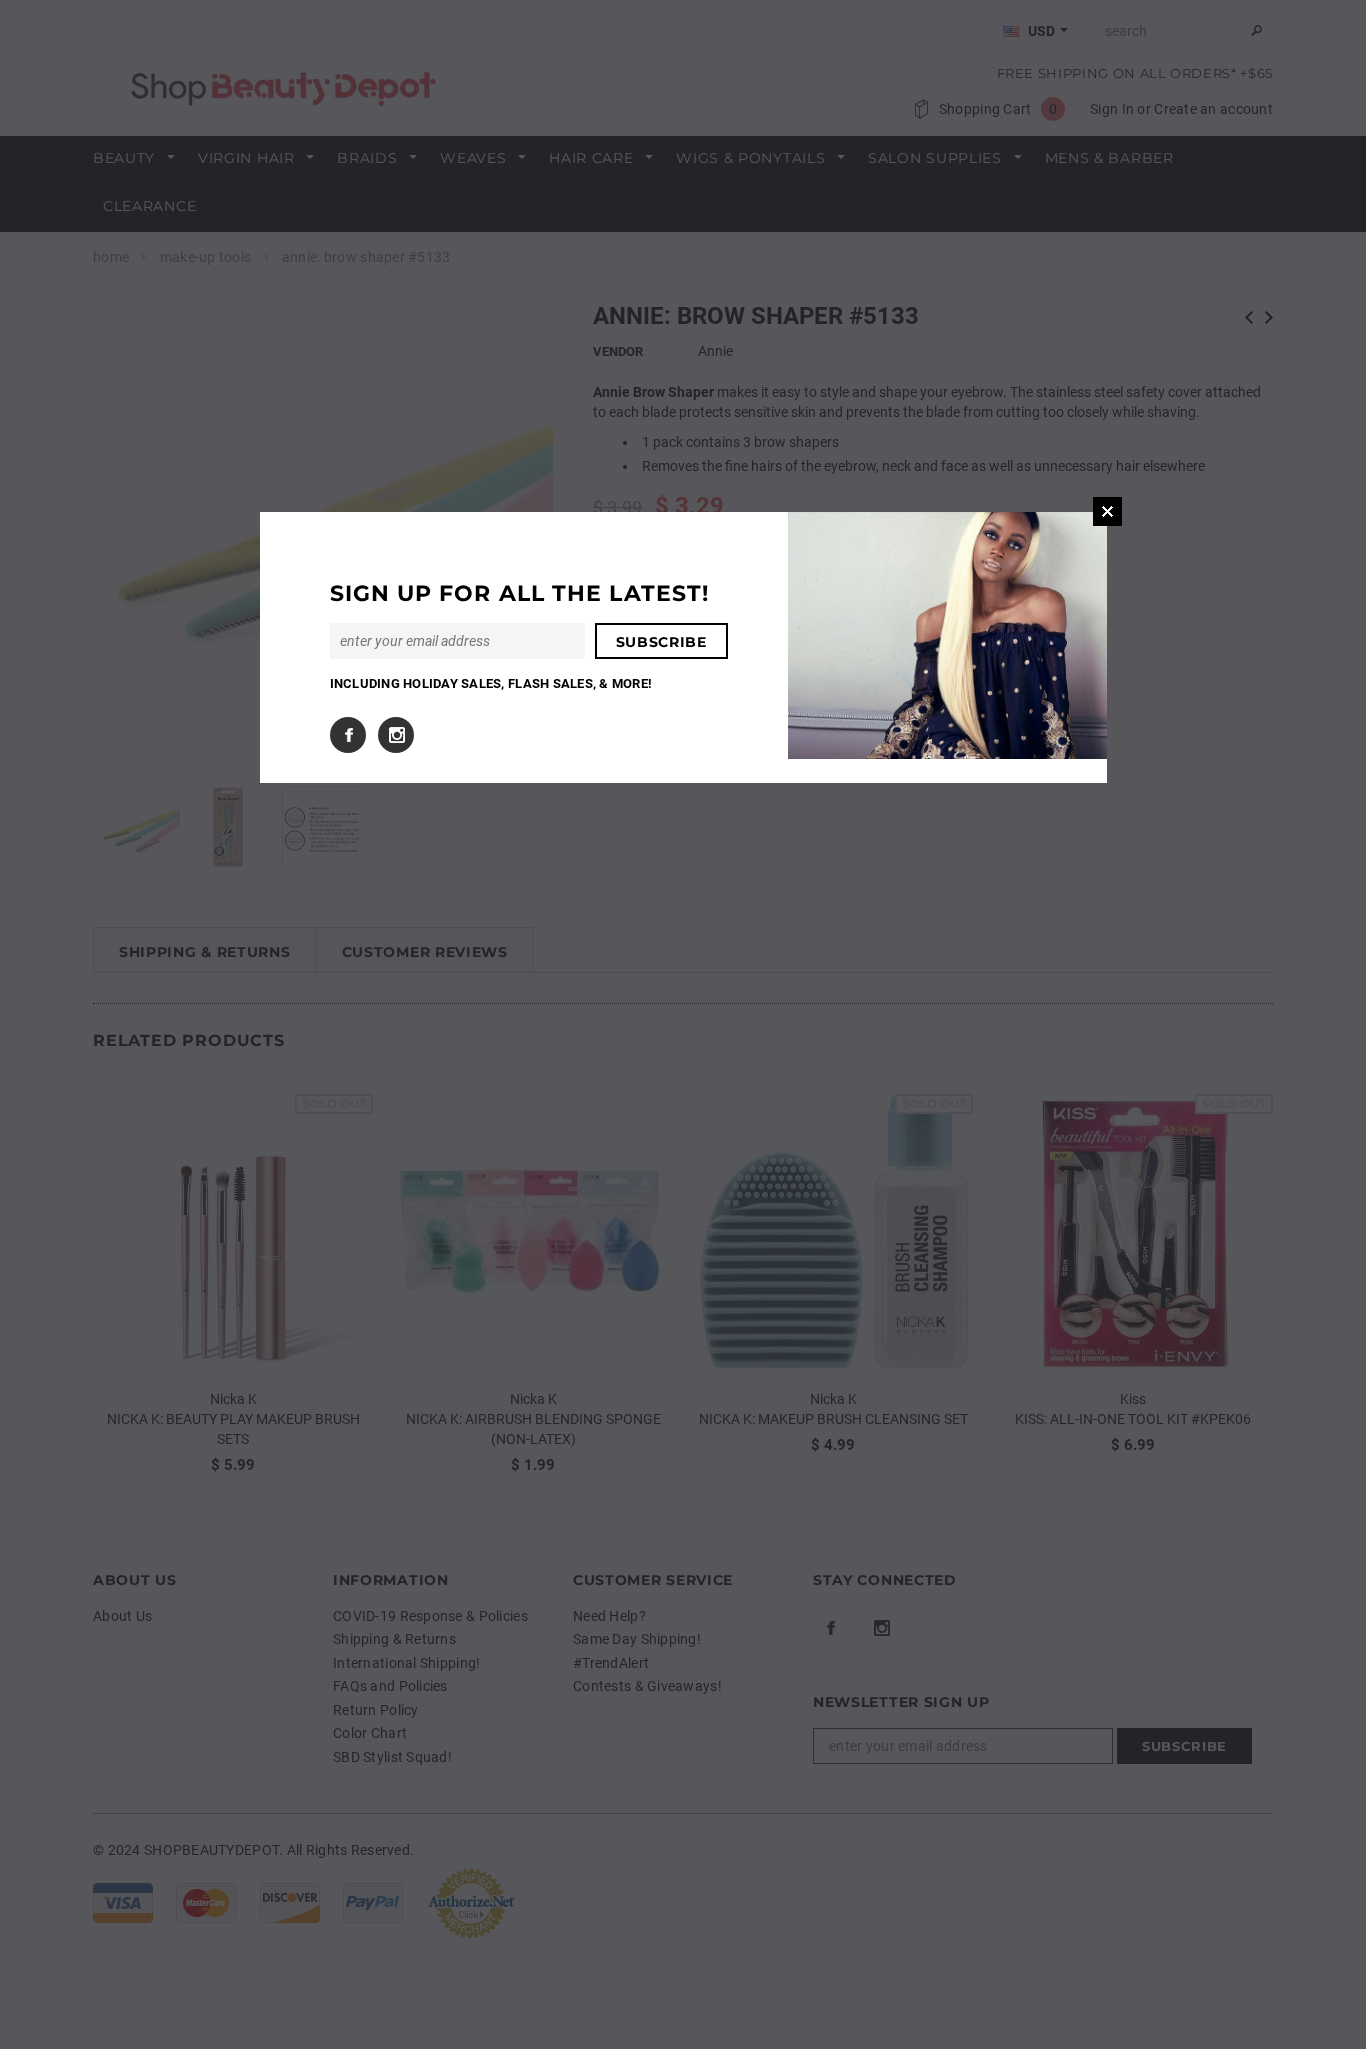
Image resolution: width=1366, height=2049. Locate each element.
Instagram (396, 735)
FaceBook (348, 735)
